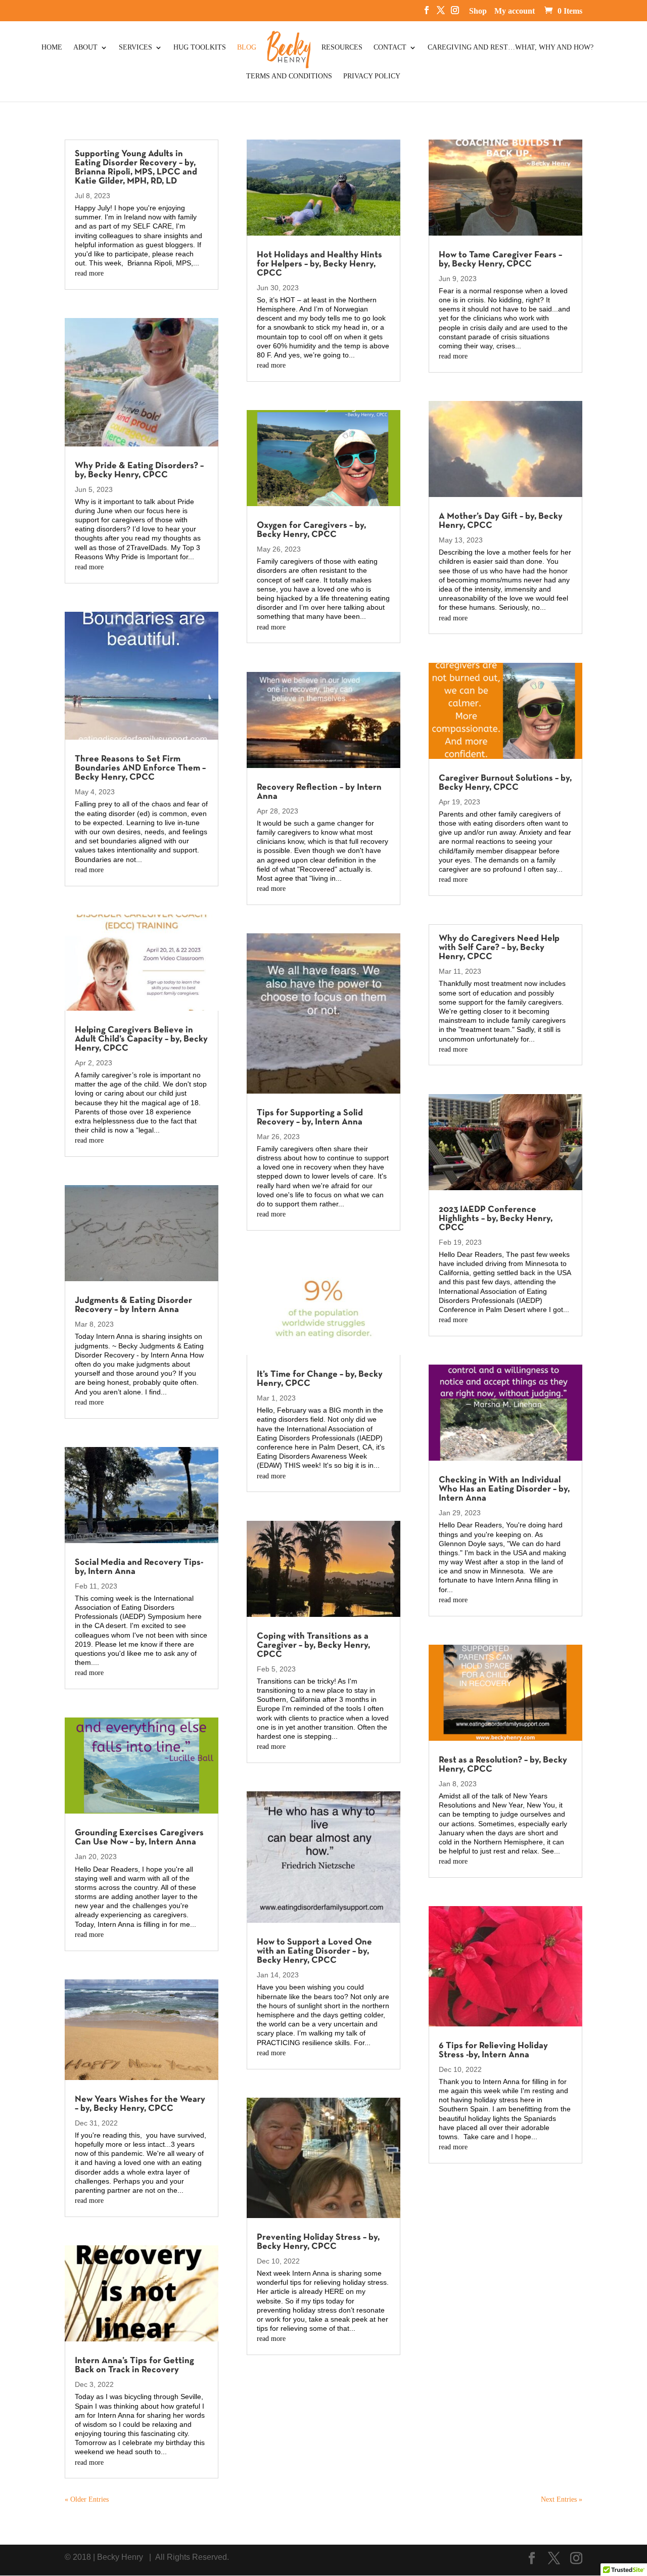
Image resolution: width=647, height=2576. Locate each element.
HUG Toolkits (200, 48)
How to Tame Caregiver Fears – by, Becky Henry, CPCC (500, 260)
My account (515, 11)
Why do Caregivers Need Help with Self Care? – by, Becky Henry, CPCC (499, 948)
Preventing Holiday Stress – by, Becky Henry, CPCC (318, 2242)
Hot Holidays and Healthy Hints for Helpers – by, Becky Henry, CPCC (319, 264)
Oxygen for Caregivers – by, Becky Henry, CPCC (311, 530)
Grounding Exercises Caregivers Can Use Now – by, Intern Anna (139, 1838)
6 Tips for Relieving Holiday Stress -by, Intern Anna (493, 2050)
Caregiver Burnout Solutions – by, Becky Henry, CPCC (505, 783)
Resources (342, 48)
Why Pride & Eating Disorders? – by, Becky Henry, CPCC (139, 470)
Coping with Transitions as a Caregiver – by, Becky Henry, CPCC (313, 1645)
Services (135, 48)
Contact (390, 48)
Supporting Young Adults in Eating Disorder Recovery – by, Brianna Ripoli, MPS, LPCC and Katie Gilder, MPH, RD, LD (136, 168)
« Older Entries (87, 2499)
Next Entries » (562, 2499)
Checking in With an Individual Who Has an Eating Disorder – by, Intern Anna (504, 1489)
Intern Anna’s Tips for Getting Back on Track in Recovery (134, 2365)
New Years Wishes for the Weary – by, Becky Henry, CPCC (140, 2104)
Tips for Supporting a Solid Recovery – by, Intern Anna (310, 1118)
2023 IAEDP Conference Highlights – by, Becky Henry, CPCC (496, 1219)
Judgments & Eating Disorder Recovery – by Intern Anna (133, 1305)
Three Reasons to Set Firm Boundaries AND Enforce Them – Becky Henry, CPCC (140, 768)
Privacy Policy (372, 76)
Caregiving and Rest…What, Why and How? (511, 48)
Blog (247, 48)
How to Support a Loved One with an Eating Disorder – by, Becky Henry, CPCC (314, 1951)
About (85, 48)
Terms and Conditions (289, 76)
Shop (478, 11)
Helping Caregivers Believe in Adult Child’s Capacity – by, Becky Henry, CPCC (141, 1039)
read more (89, 273)
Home (52, 48)
